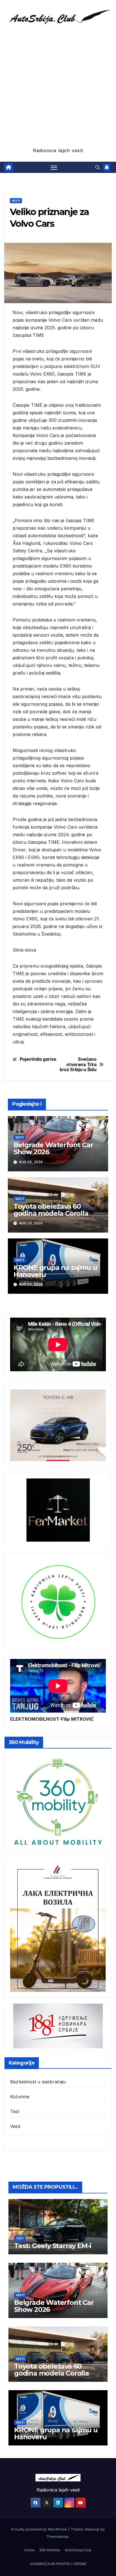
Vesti (16, 201)
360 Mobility (50, 2550)
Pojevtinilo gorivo (38, 1059)
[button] (97, 167)
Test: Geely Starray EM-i (53, 2246)
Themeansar (58, 2536)
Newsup (92, 2529)
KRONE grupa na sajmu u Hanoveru (55, 1271)
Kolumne (20, 2097)
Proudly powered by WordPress (40, 2529)
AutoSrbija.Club (78, 2550)
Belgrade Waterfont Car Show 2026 (53, 1148)
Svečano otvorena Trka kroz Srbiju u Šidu (78, 1065)
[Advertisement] (58, 86)
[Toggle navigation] (54, 167)
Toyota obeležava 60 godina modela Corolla (51, 1210)
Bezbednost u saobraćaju (38, 2082)
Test (15, 2111)
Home (30, 2550)
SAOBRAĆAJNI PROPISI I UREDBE (58, 2564)
